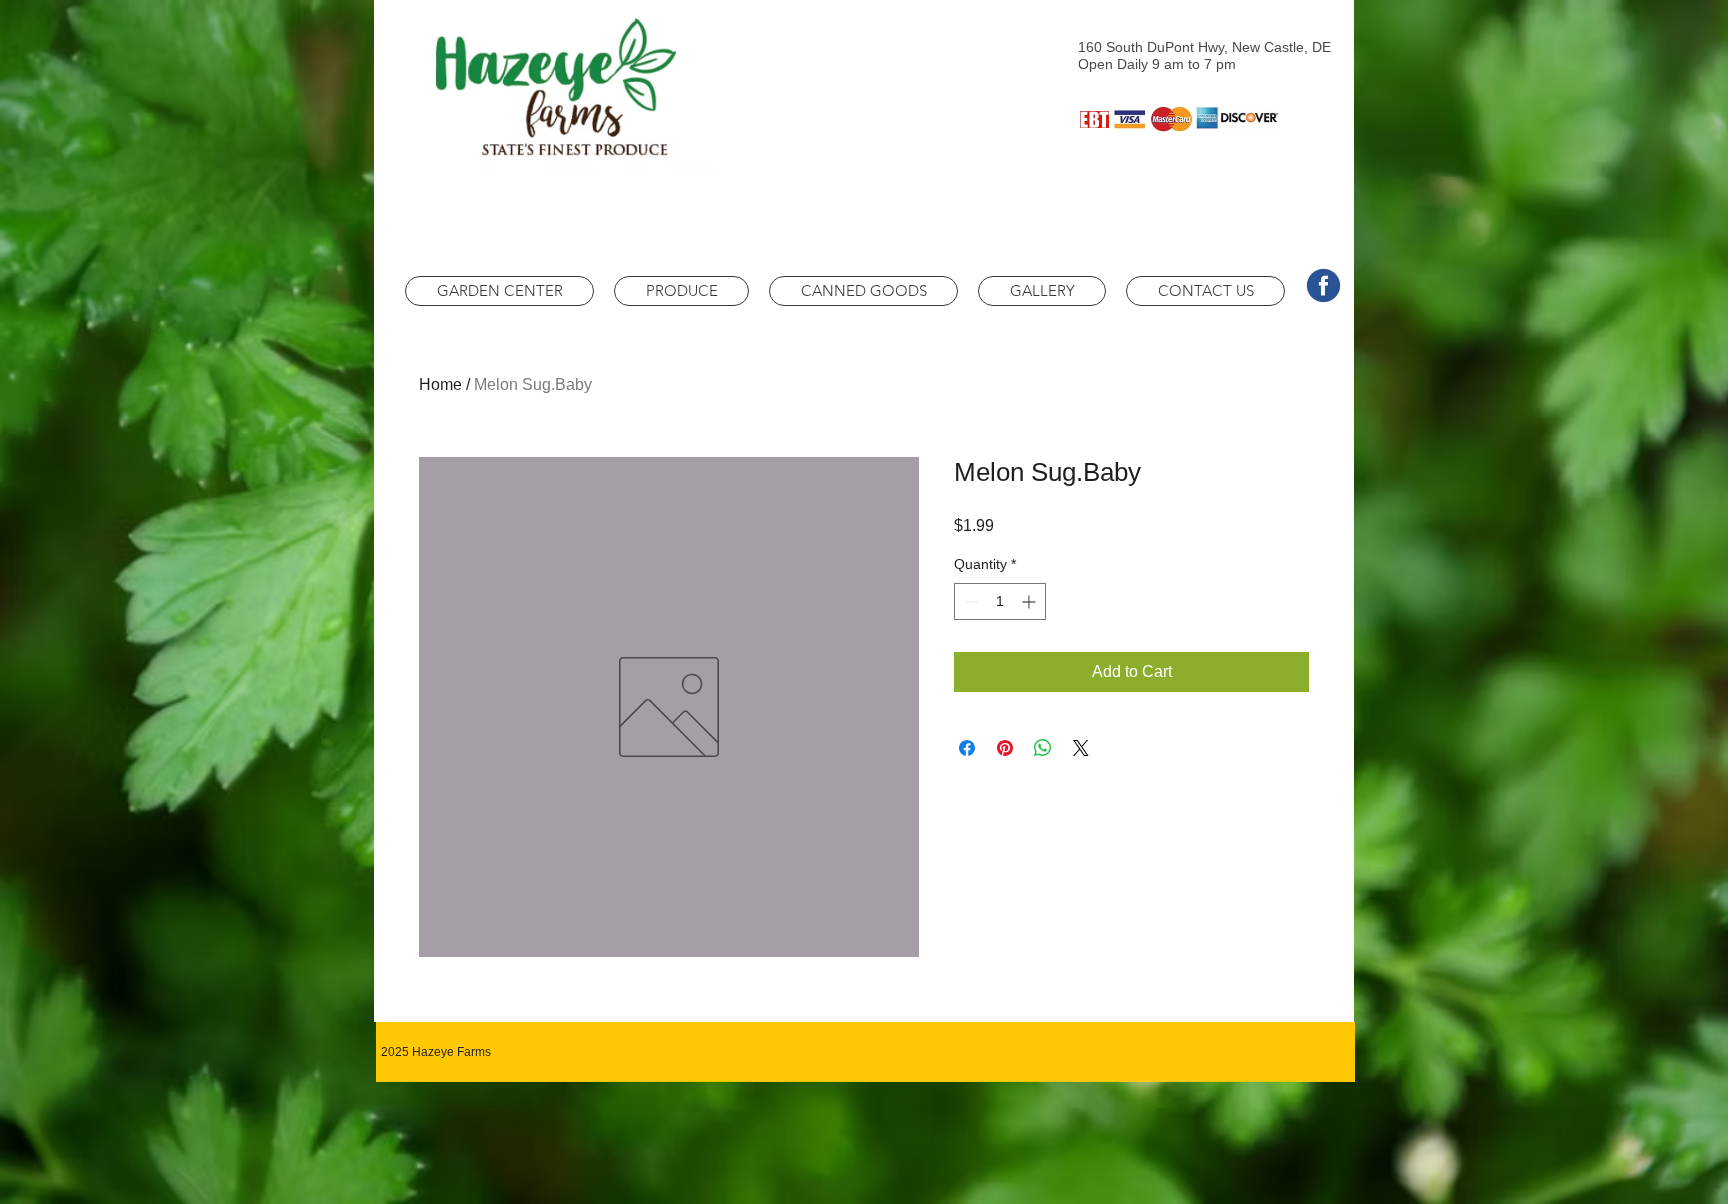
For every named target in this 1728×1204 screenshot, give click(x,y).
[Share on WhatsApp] (1043, 748)
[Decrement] (969, 601)
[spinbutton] (1000, 601)
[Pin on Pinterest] (1005, 748)
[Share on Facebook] (967, 748)
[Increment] (1030, 601)
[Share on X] (1081, 748)
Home (440, 384)
